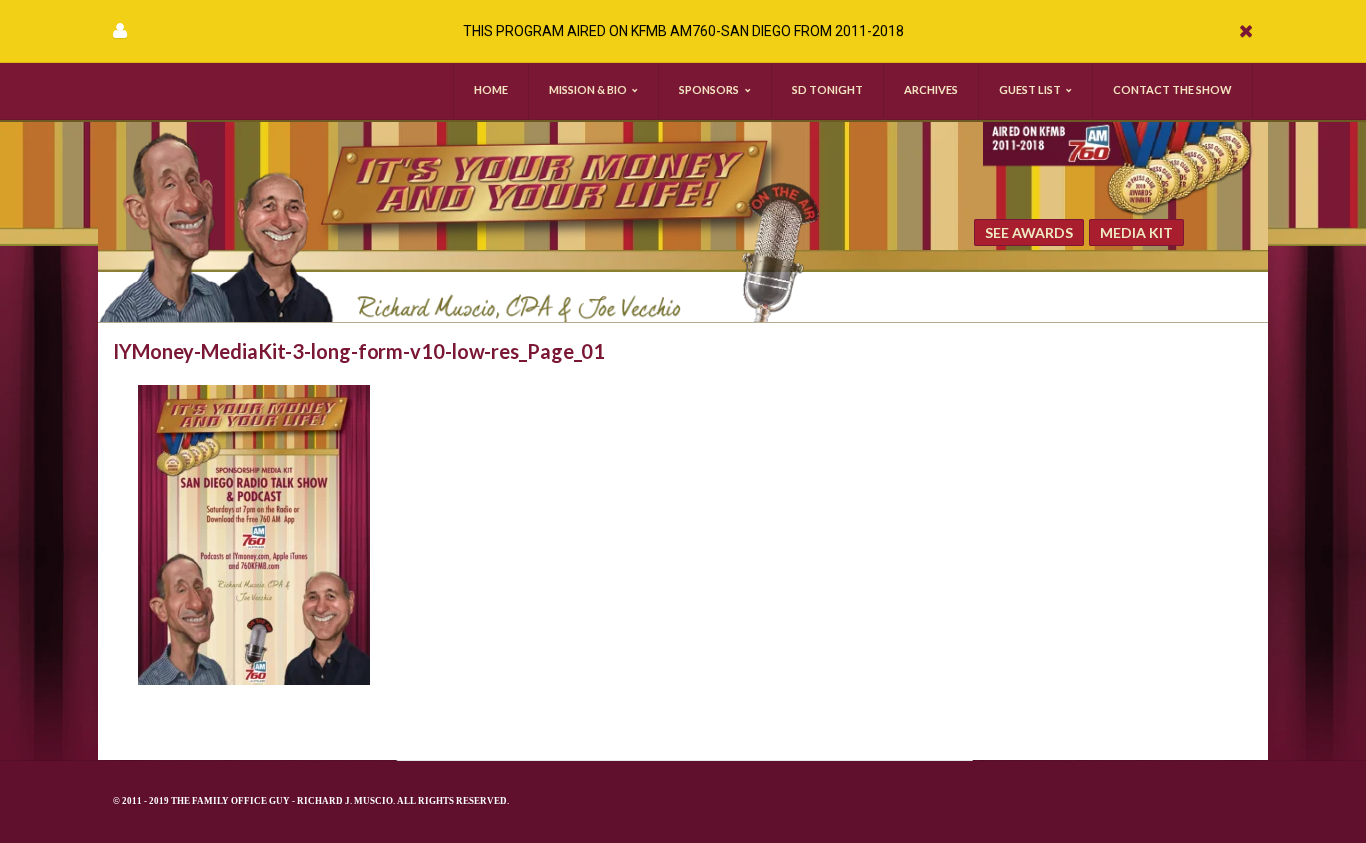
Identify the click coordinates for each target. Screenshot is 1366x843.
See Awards (1029, 232)
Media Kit (1136, 232)
